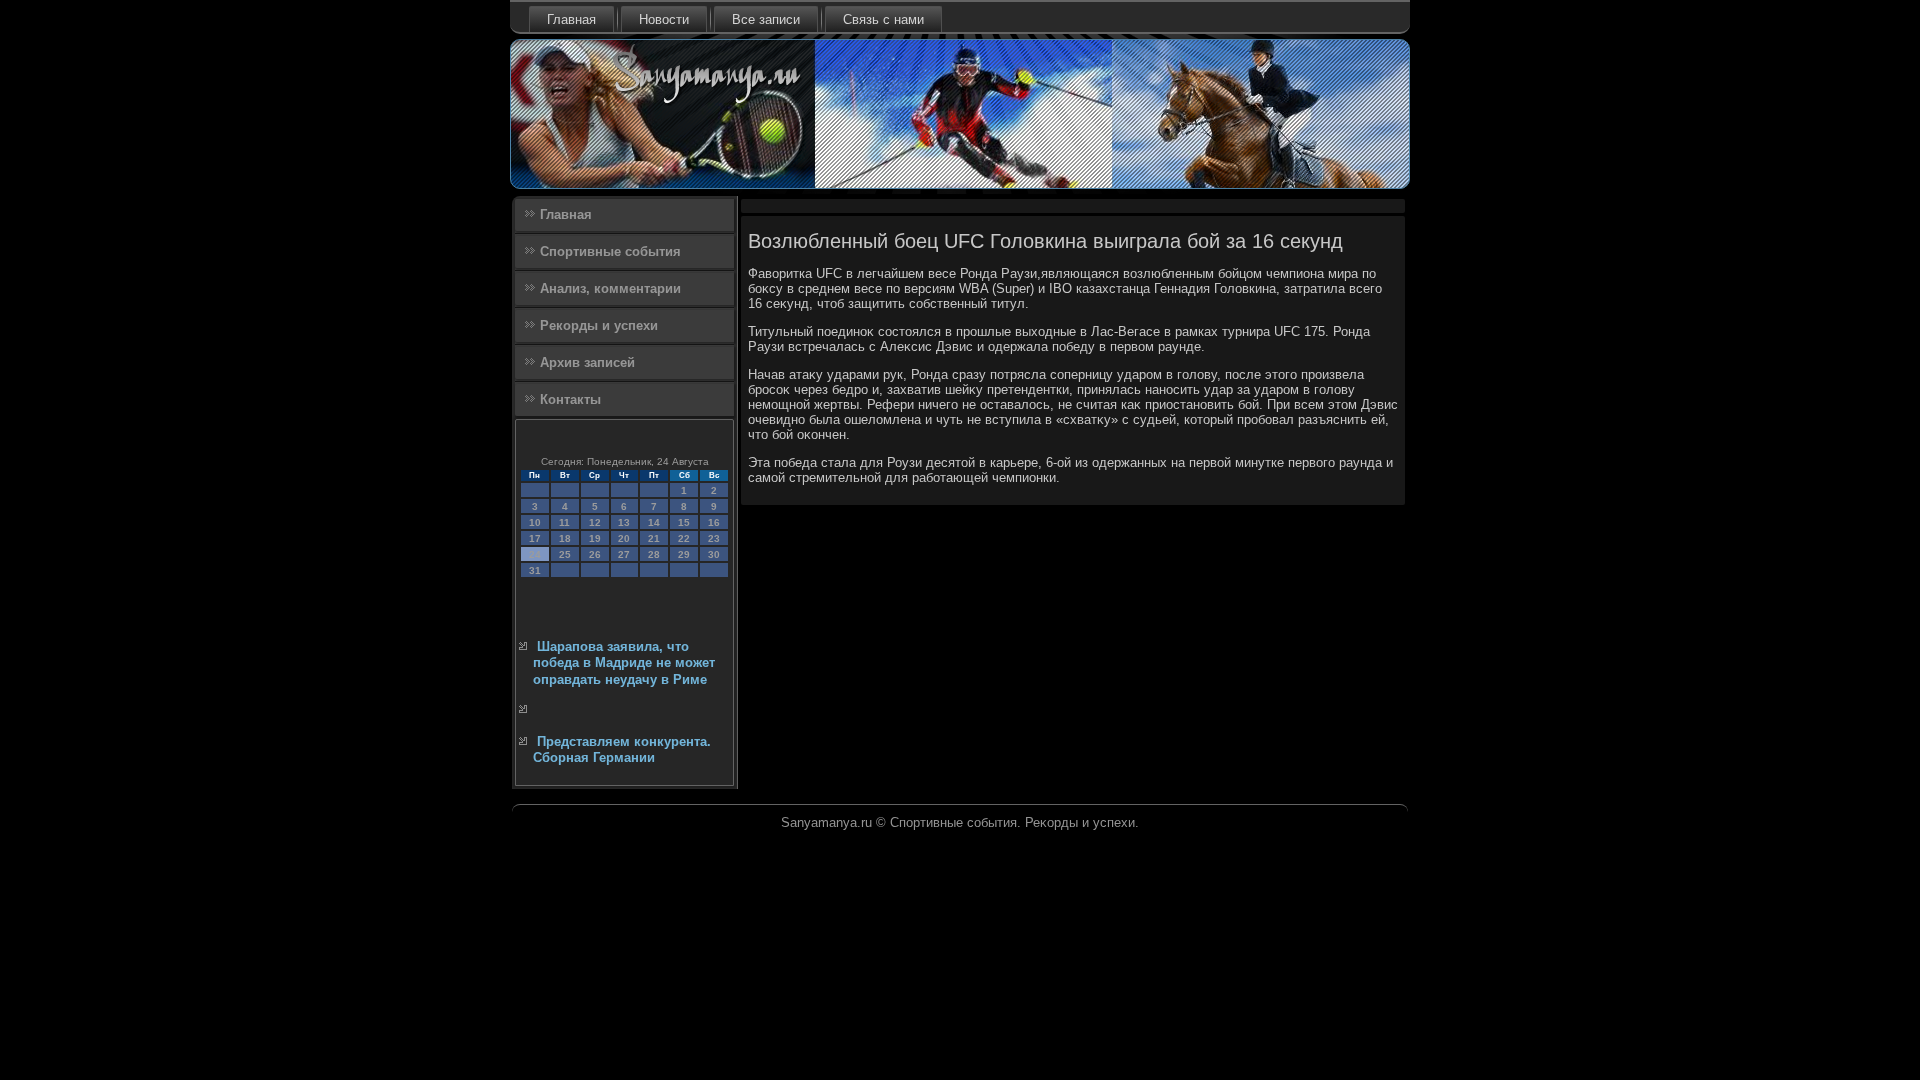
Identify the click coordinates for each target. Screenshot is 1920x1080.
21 (654, 538)
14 (654, 522)
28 (654, 554)
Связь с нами (883, 19)
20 (624, 538)
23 (714, 538)
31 (535, 570)
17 (535, 538)
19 (595, 538)
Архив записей (587, 362)
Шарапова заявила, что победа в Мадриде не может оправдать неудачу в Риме (624, 663)
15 (684, 522)
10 (535, 522)
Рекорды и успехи (599, 325)
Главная (571, 19)
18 (565, 538)
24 (535, 554)
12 (595, 522)
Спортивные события (610, 251)
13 (624, 522)
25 (565, 554)
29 (684, 554)
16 (714, 522)
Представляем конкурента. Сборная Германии (622, 749)
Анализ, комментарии (610, 288)
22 (684, 538)
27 (624, 554)
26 (595, 554)
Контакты (570, 399)
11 (564, 522)
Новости (664, 19)
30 (714, 554)
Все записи (766, 19)
